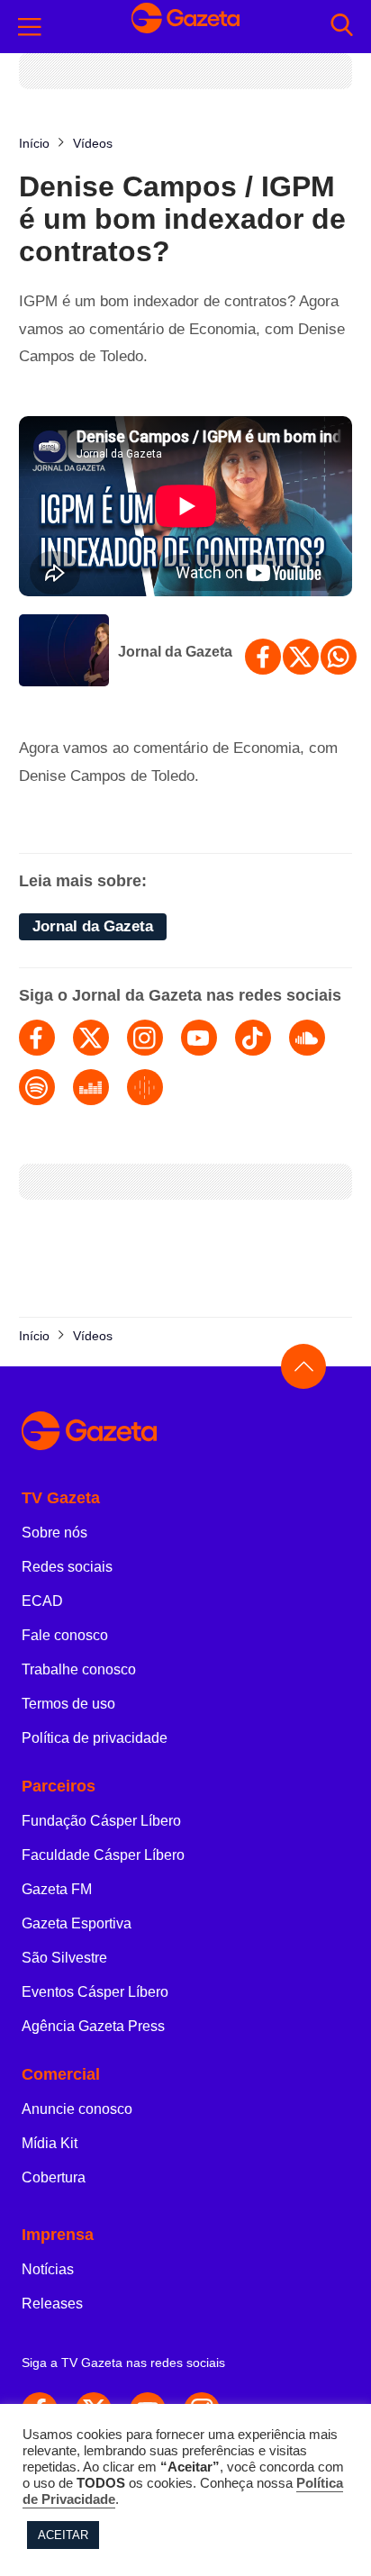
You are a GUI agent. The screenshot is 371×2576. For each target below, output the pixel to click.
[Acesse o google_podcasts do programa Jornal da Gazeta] (145, 1087)
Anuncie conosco (77, 2109)
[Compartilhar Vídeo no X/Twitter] (301, 657)
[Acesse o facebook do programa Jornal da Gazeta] (37, 1038)
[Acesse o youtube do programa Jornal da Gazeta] (199, 1038)
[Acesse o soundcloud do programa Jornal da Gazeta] (307, 1038)
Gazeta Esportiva (77, 1923)
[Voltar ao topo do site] (303, 1366)
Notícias (48, 2269)
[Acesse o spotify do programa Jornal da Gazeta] (37, 1087)
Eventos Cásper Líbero (95, 1992)
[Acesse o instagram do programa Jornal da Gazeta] (145, 1038)
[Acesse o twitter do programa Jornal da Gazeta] (91, 1038)
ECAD (42, 1601)
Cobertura (54, 2177)
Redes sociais (67, 1567)
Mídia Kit (50, 2143)
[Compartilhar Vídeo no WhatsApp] (339, 657)
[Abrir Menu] (30, 27)
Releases (52, 2304)
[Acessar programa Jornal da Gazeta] (64, 652)
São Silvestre (64, 1958)
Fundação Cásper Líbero (101, 1821)
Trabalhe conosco (79, 1669)
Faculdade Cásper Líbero (103, 1855)
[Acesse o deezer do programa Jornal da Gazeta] (91, 1087)
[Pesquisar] (342, 27)
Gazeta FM (57, 1889)
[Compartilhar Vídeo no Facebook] (263, 657)
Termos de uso (68, 1704)
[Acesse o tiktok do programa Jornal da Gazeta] (253, 1038)
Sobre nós (54, 1533)
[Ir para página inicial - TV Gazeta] (185, 27)
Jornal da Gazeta (175, 652)
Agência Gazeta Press (93, 2026)
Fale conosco (65, 1635)
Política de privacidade (95, 1738)
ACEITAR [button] (63, 2535)
